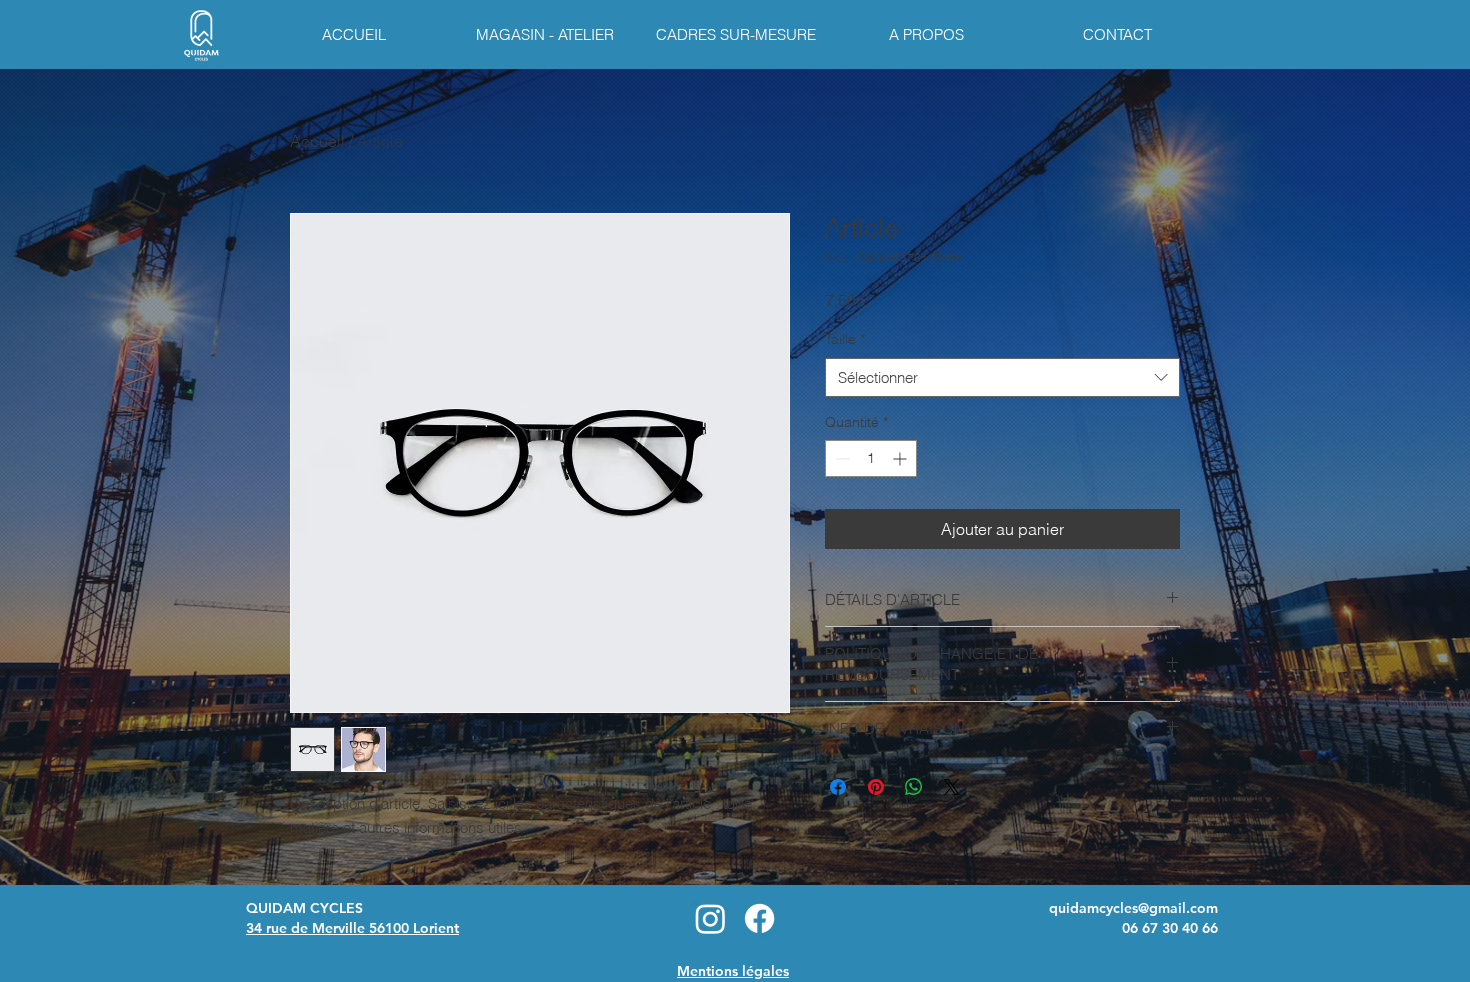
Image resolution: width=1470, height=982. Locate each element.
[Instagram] (710, 918)
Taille (845, 339)
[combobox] (1002, 377)
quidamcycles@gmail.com (1133, 908)
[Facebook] (759, 918)
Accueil (317, 141)
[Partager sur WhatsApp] (914, 787)
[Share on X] (952, 787)
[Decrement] (840, 458)
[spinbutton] (871, 458)
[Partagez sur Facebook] (838, 787)
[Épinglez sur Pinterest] (876, 787)
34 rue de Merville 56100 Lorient (352, 928)
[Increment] (901, 458)
